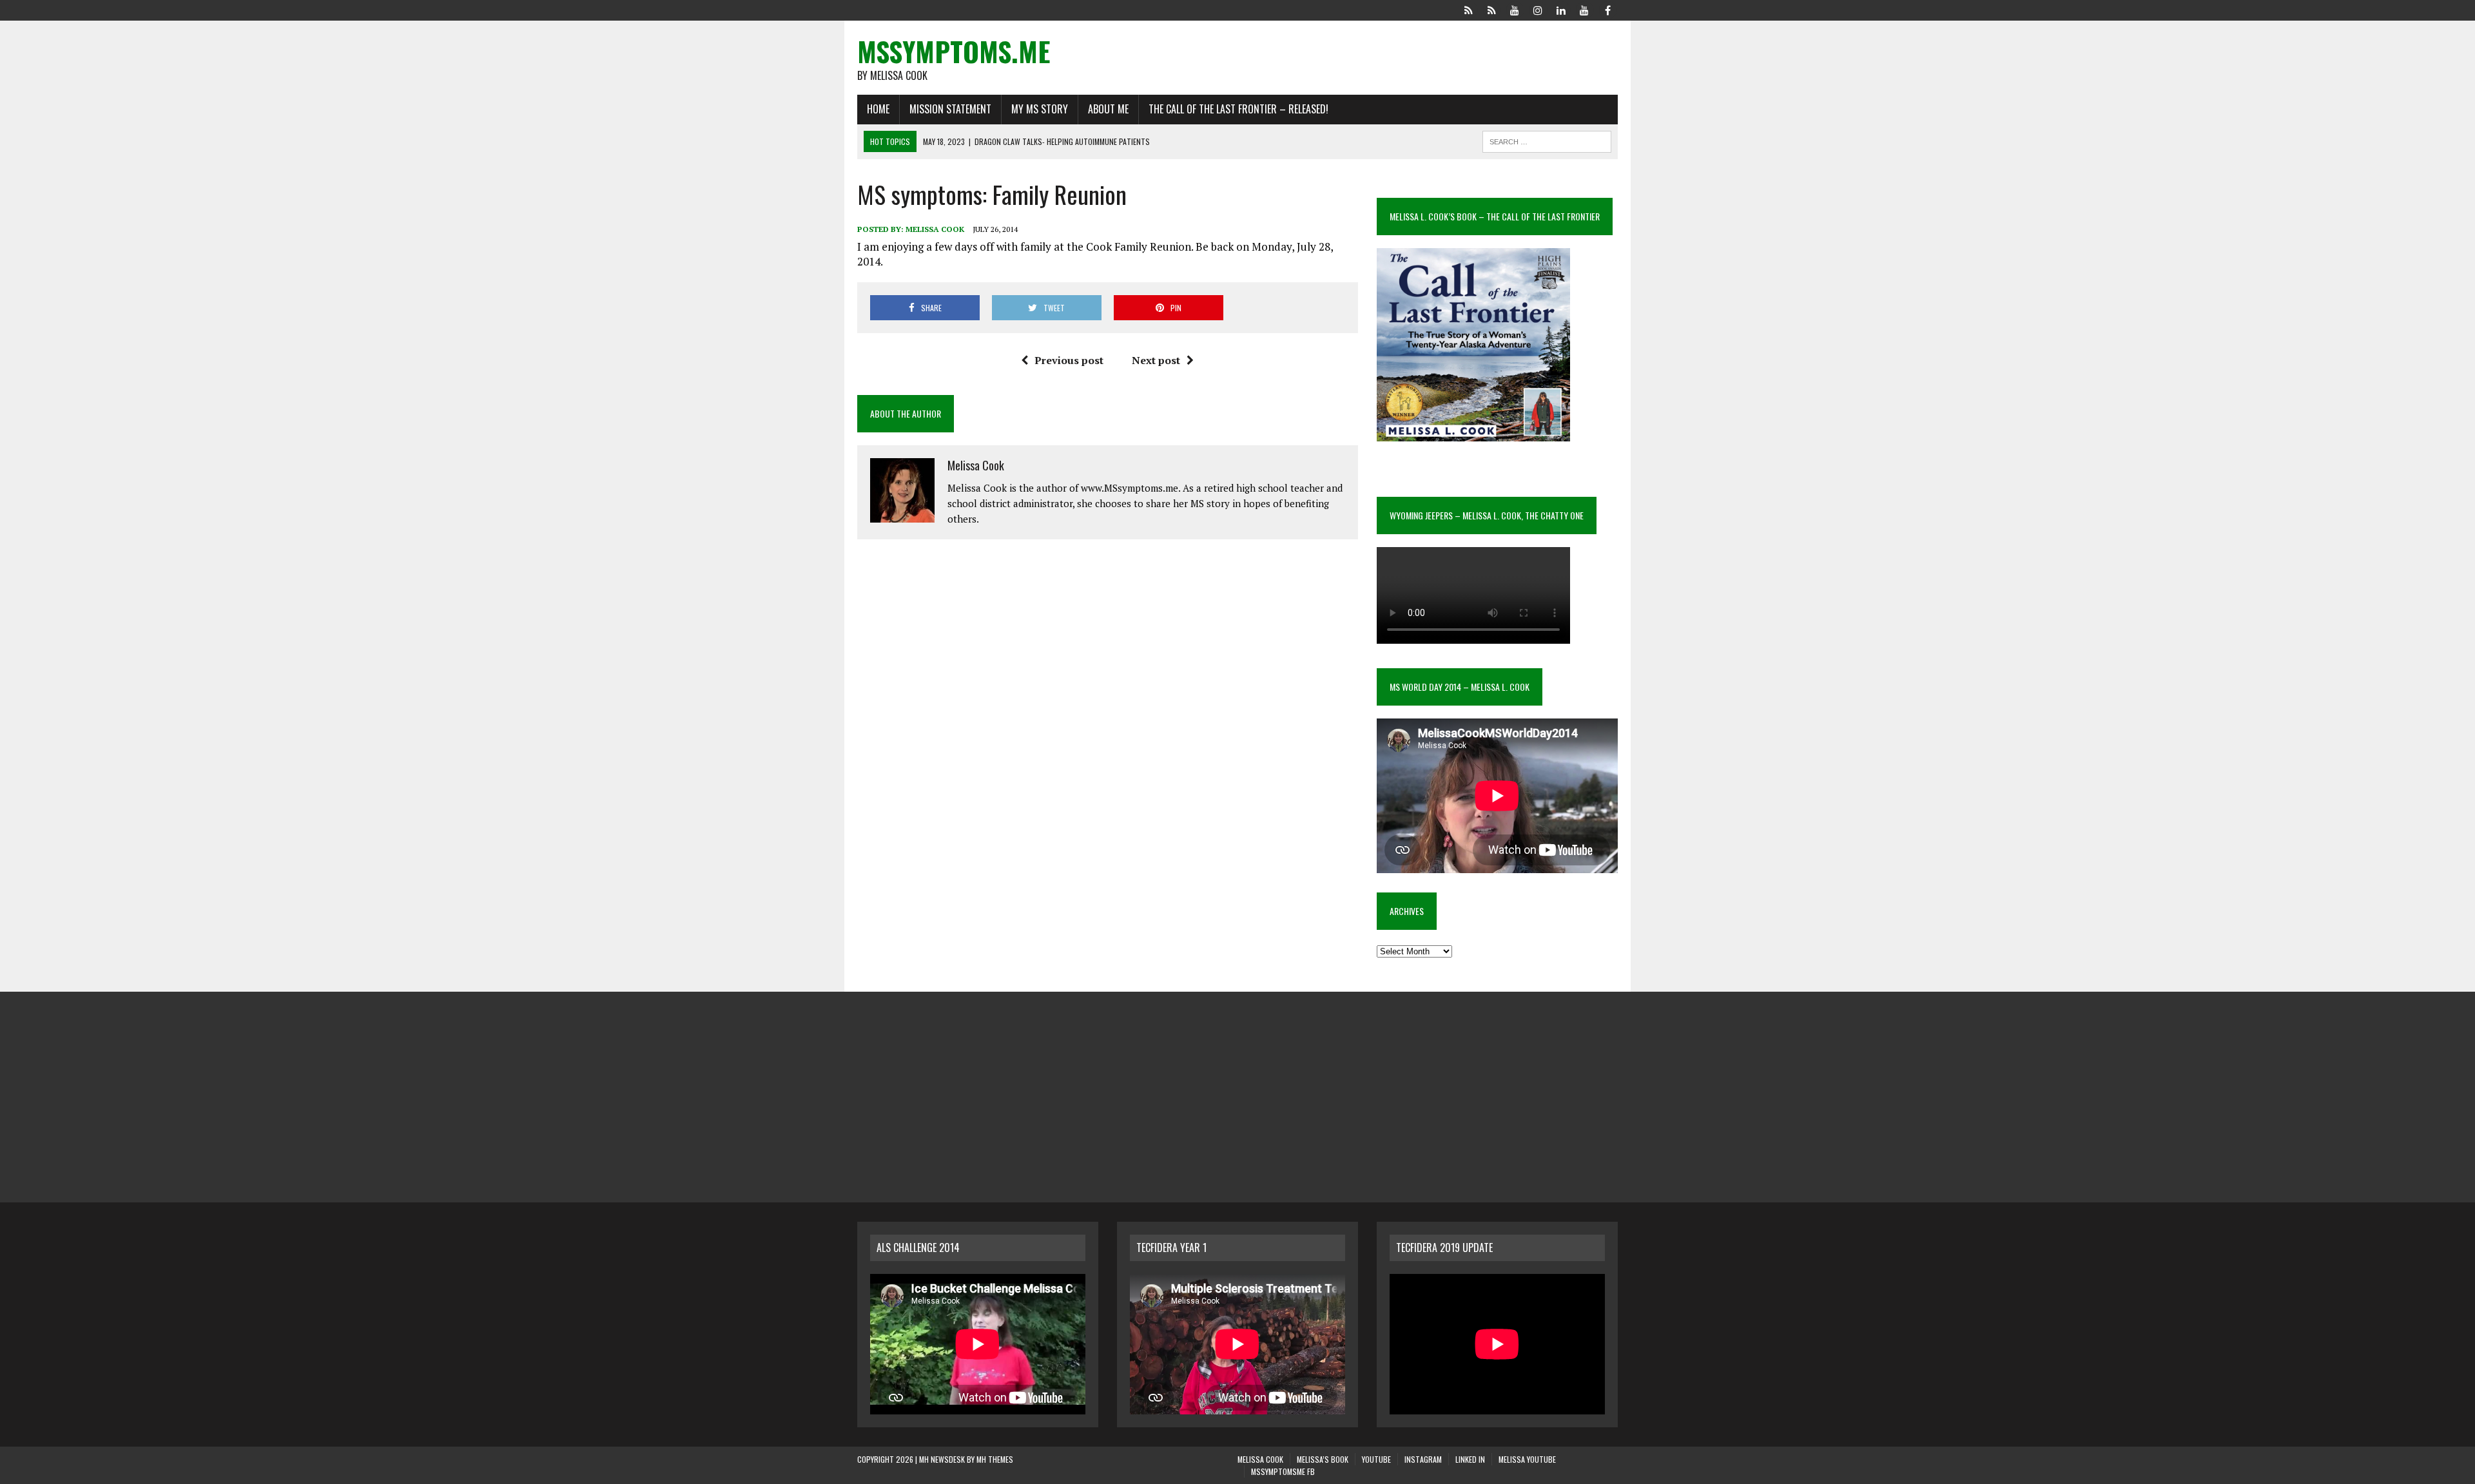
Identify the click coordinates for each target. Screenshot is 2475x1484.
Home (878, 109)
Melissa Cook (935, 229)
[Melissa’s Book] (1491, 9)
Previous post (1069, 360)
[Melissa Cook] (1468, 9)
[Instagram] (1538, 9)
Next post (1156, 360)
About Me (1108, 109)
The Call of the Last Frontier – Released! (1238, 109)
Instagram (1423, 1459)
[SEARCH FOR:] (1547, 140)
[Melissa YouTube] (1584, 9)
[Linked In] (1561, 9)
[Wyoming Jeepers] (1515, 9)
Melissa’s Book (1323, 1459)
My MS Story (1040, 109)
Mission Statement (950, 109)
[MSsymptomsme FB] (1607, 9)
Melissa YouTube (1527, 1459)
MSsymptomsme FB (1283, 1471)
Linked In (1470, 1459)
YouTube (1376, 1459)
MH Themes (995, 1459)
